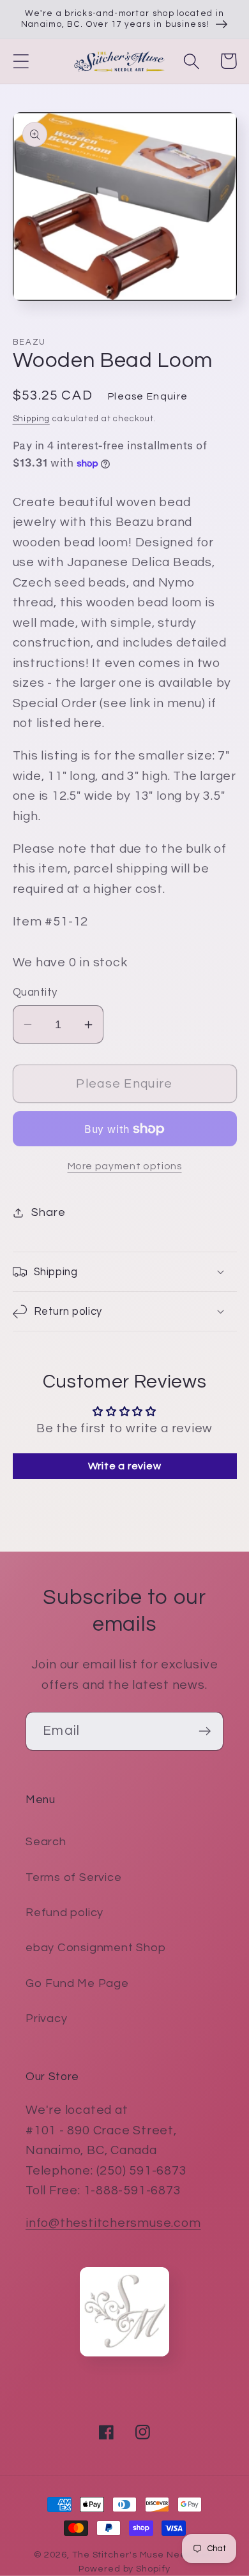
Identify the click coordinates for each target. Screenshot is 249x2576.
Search (46, 1842)
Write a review (125, 1466)
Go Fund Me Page (77, 1983)
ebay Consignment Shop (95, 1948)
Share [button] (48, 1212)
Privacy (46, 2018)
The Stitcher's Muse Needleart (144, 2555)
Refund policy (64, 1913)
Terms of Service (73, 1877)
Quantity (35, 992)
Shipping (31, 419)
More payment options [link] (125, 1166)
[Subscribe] (205, 1731)
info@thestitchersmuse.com (113, 2223)
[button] (21, 61)
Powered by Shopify (124, 2569)
